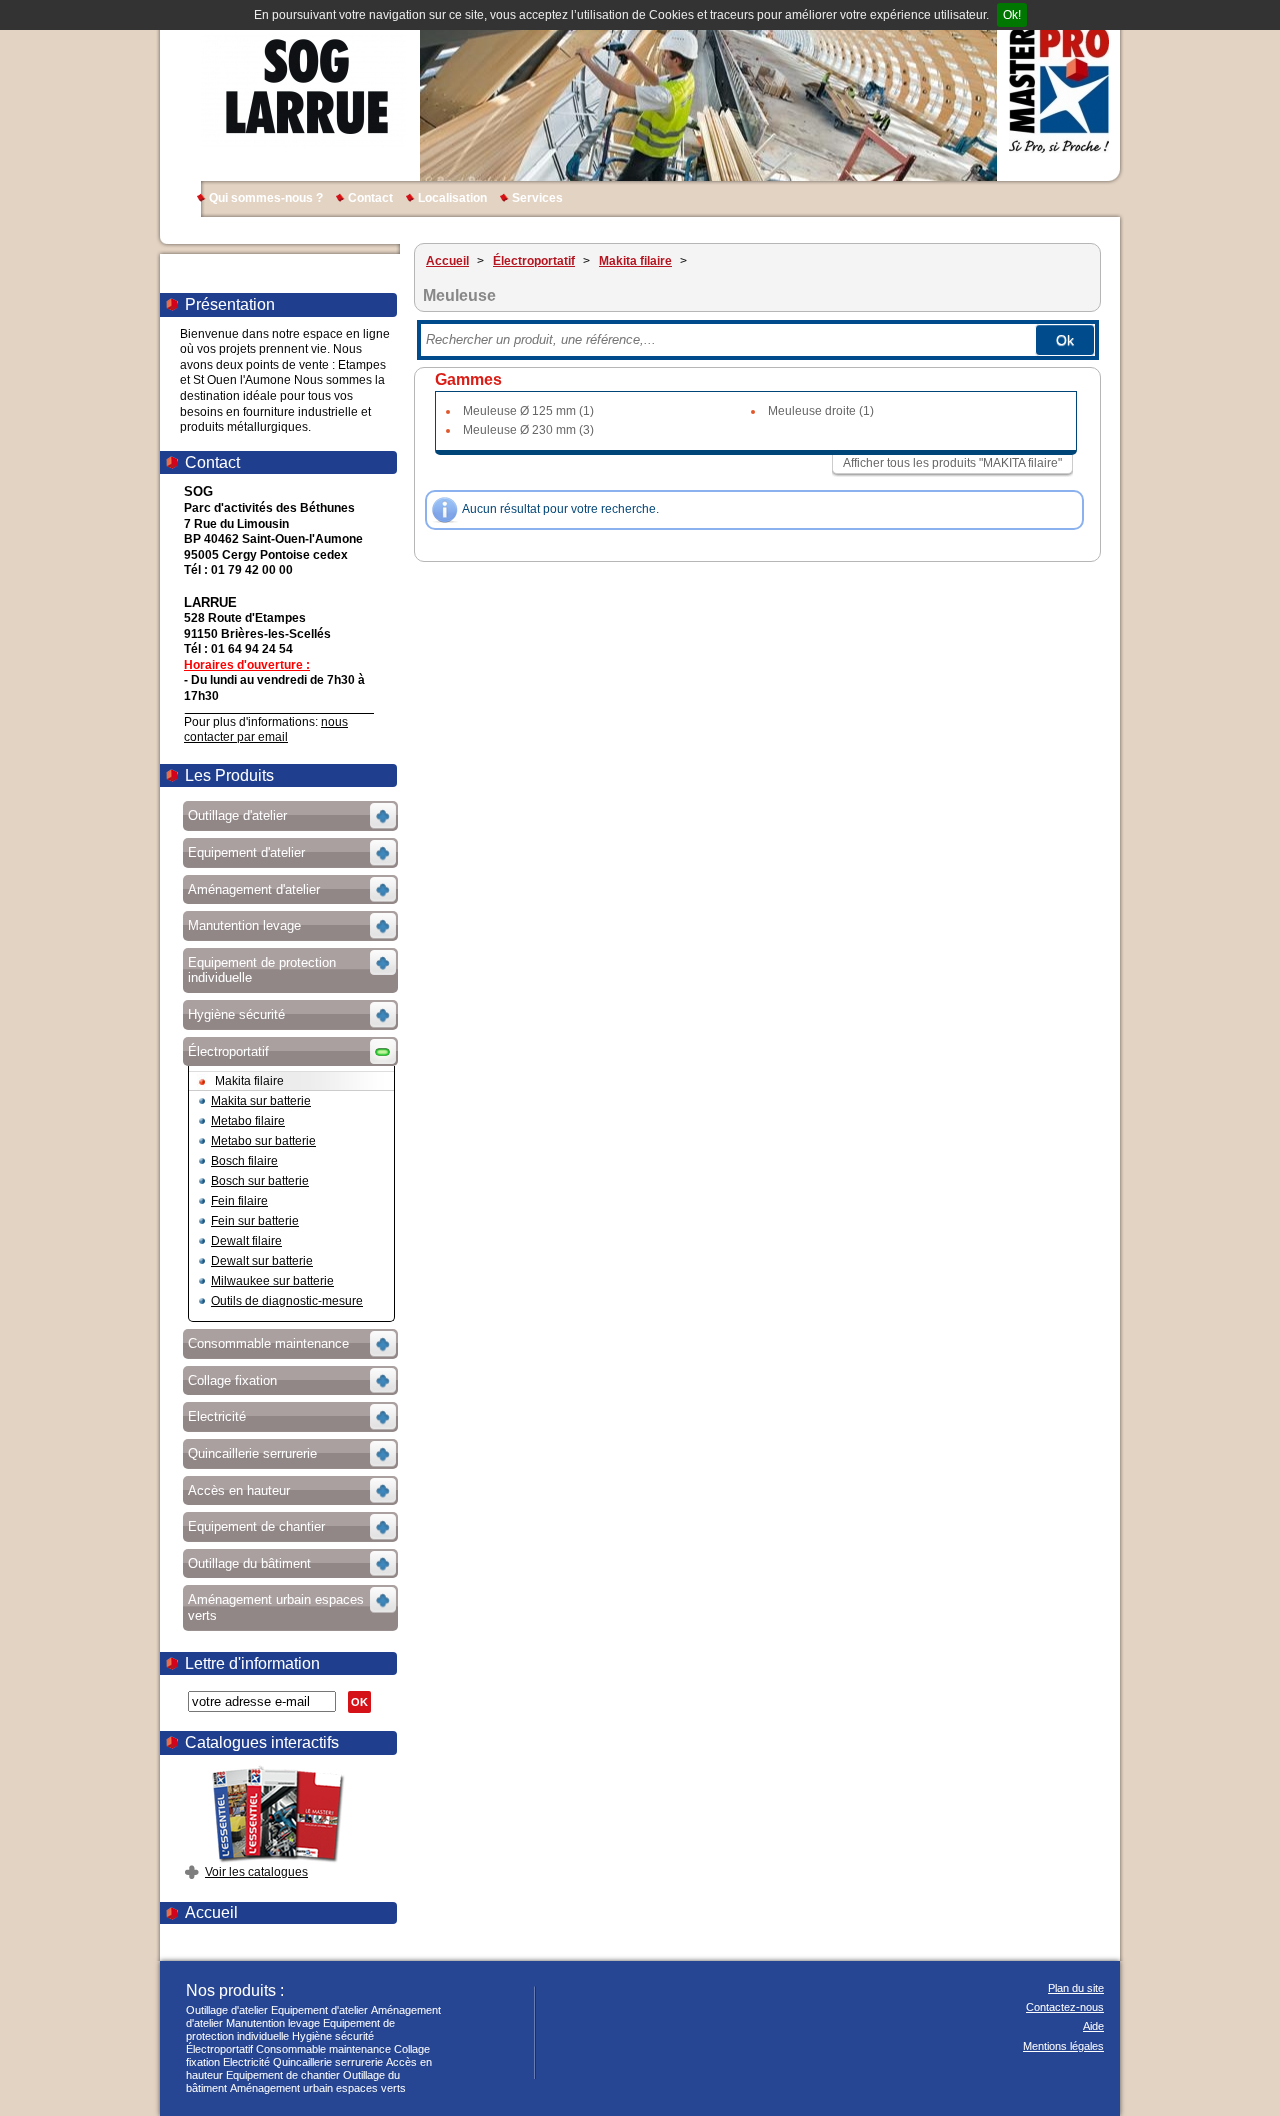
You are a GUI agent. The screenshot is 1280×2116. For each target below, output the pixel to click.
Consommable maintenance (323, 2049)
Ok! (1012, 15)
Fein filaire (239, 1201)
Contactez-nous (1065, 2007)
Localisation (452, 198)
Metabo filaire (248, 1121)
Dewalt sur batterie (262, 1261)
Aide (1093, 2026)
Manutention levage (273, 2023)
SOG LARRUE (303, 90)
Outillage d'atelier (227, 2010)
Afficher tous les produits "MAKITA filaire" (952, 463)
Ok (1065, 340)
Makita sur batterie (261, 1101)
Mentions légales (1063, 2046)
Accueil (211, 1912)
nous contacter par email (266, 730)
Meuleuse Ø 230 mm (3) (528, 430)
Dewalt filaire (246, 1241)
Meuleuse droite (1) (821, 411)
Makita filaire (249, 1081)
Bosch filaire (244, 1161)
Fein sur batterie (255, 1221)
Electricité (246, 2062)
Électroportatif (219, 2049)
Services (537, 198)
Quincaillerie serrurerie (328, 2062)
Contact (370, 198)
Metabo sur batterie (263, 1141)
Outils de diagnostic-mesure (287, 1301)
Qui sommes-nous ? (266, 198)
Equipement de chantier (283, 2075)
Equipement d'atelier (319, 2010)
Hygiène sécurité (333, 2036)
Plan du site (1076, 1988)
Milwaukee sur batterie (272, 1281)
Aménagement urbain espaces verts (318, 2088)
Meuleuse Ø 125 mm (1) (528, 411)
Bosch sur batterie (260, 1181)
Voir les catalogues (256, 1872)
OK (359, 1702)
